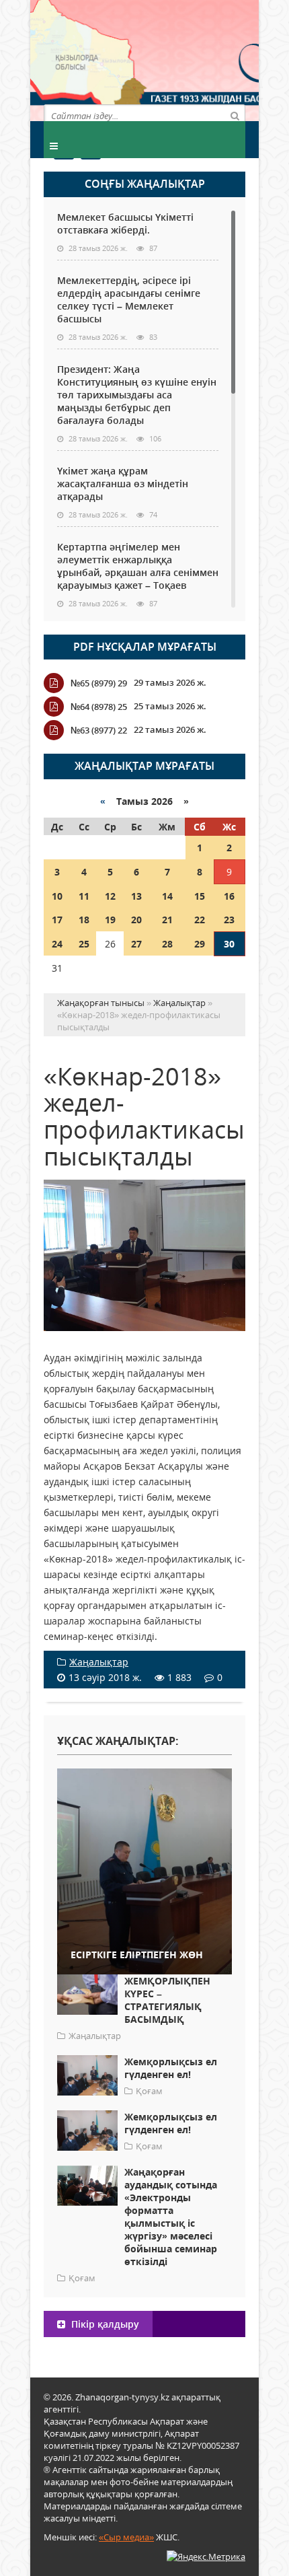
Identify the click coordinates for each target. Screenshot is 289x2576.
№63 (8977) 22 (99, 730)
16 (229, 896)
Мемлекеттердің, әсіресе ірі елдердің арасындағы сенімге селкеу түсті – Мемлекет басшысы (129, 299)
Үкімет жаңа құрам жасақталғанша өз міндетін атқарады (123, 484)
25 (84, 944)
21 (167, 920)
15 (200, 896)
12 (110, 896)
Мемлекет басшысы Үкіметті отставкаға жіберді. (125, 223)
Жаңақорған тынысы (195, 59)
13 (136, 896)
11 (84, 896)
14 (167, 896)
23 (229, 920)
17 (57, 920)
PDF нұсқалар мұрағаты (145, 647)
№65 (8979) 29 (99, 683)
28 (167, 944)
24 (57, 944)
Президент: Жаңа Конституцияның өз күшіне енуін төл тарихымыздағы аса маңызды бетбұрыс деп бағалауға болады (137, 395)
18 (84, 920)
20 (136, 920)
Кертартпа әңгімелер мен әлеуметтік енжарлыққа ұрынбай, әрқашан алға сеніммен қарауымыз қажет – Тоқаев (138, 566)
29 (200, 944)
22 (200, 920)
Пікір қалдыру (104, 2324)
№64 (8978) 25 (99, 707)
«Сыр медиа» (126, 2537)
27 (136, 944)
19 (110, 920)
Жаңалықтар (99, 1662)
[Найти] (235, 115)
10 (57, 896)
